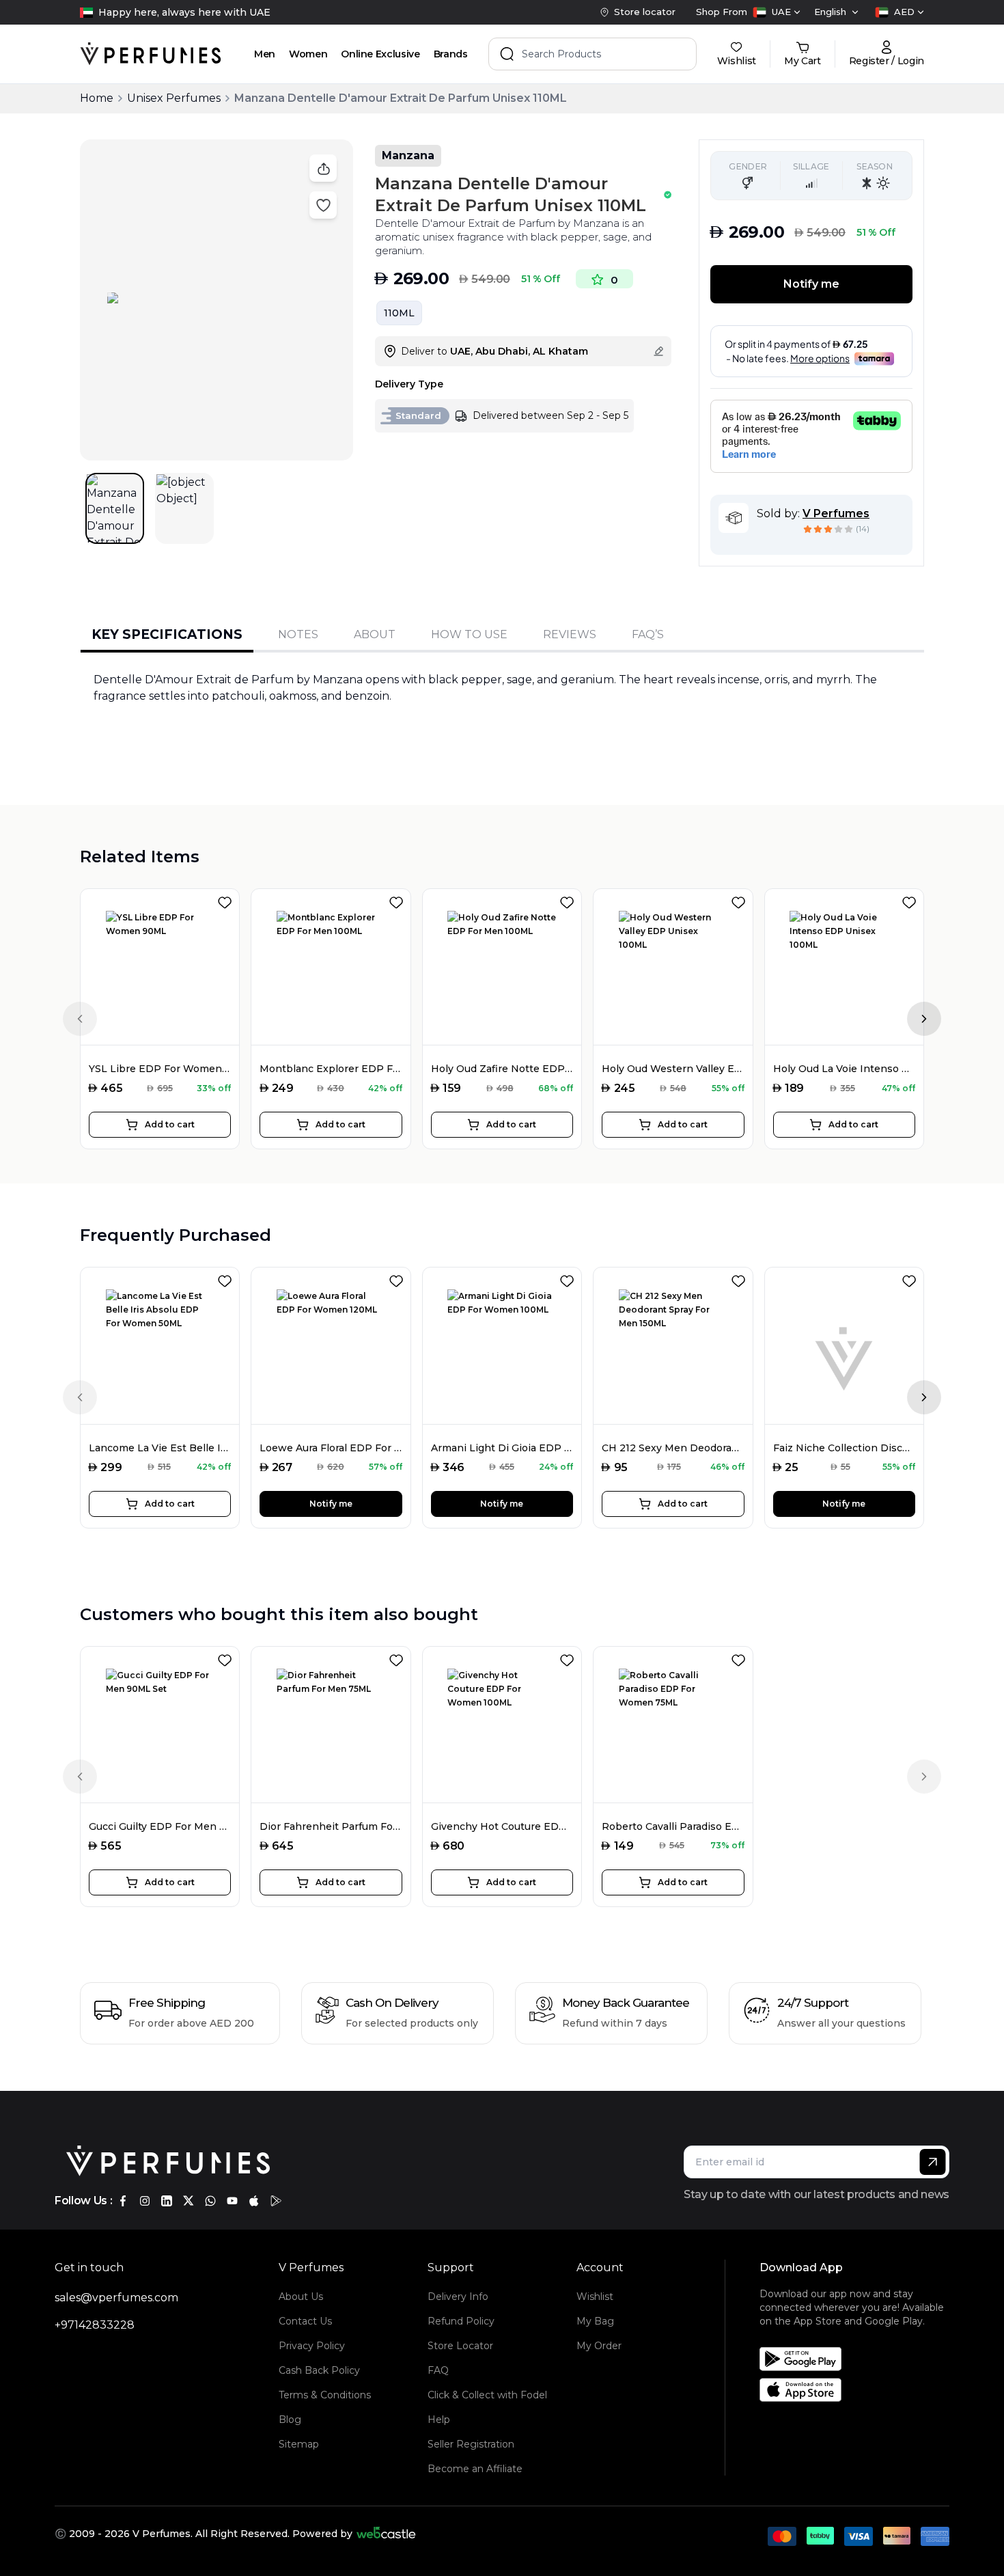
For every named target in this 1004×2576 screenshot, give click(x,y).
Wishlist (595, 2297)
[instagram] (145, 2201)
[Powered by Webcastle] (386, 2534)
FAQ (438, 2370)
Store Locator (460, 2346)
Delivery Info (458, 2297)
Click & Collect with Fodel (487, 2395)
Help (439, 2420)
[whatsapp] (210, 2201)
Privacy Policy (312, 2346)
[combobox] (777, 12)
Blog (290, 2420)
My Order (599, 2346)
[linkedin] (167, 2201)
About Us (301, 2297)
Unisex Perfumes (174, 98)
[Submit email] (933, 2162)
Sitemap (299, 2444)
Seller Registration (471, 2444)
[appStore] (254, 2201)
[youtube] (232, 2201)
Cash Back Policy (319, 2370)
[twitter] (189, 2201)
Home (97, 98)
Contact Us (305, 2321)
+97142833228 (95, 2325)
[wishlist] (227, 900)
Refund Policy (461, 2321)
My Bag (595, 2321)
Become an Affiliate (475, 2469)
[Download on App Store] (859, 2390)
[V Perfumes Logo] (151, 54)
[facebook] (123, 2201)
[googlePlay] (276, 2201)
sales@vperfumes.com (116, 2298)
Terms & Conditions (325, 2395)
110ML (399, 313)
